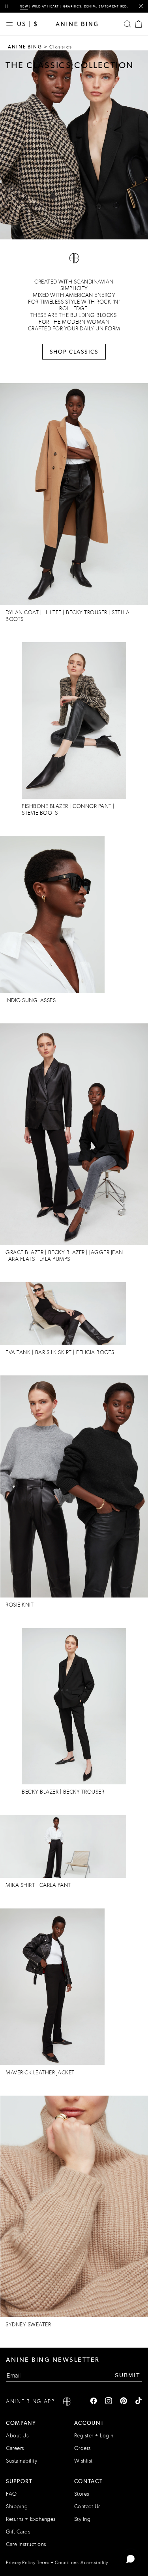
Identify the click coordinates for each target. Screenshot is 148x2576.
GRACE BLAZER (24, 1252)
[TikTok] (139, 2402)
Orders (82, 2448)
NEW (24, 6)
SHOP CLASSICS (74, 352)
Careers (15, 2448)
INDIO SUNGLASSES (31, 1000)
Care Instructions (26, 2544)
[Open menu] (11, 24)
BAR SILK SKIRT (53, 1352)
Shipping (17, 2507)
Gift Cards (18, 2532)
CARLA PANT (56, 1885)
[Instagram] (109, 2402)
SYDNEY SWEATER (28, 2325)
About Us (17, 2436)
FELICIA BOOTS (95, 1352)
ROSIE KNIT (20, 1605)
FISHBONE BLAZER (45, 806)
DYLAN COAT (22, 612)
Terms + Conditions (58, 2563)
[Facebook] (94, 2402)
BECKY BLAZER (67, 1252)
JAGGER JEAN (106, 1252)
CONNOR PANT (92, 806)
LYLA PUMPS (55, 1259)
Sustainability (22, 2461)
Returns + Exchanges (31, 2519)
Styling (82, 2519)
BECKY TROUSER (87, 612)
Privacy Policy (21, 2563)
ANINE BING (25, 47)
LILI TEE (52, 612)
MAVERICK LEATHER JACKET (40, 2073)
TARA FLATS (20, 1259)
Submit (128, 2375)
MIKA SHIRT (20, 1885)
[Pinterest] (124, 2402)
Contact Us (87, 2507)
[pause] (7, 6)
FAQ (11, 2494)
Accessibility (94, 2563)
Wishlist (83, 2461)
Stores (82, 2494)
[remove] (141, 6)
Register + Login (94, 2436)
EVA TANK (18, 1352)
